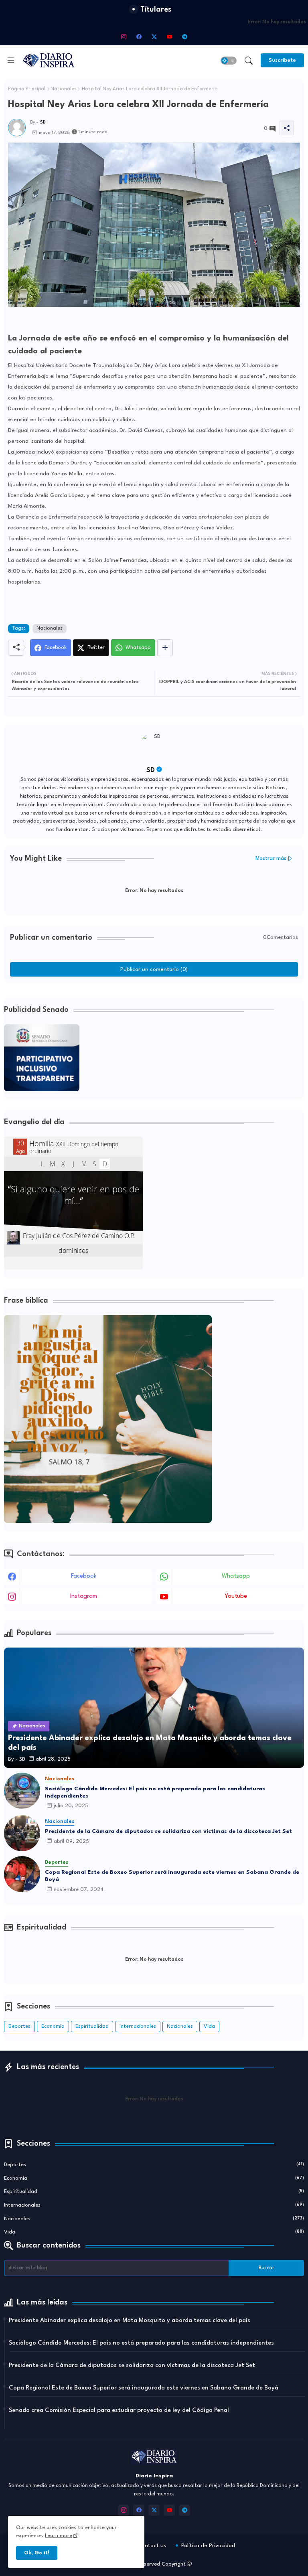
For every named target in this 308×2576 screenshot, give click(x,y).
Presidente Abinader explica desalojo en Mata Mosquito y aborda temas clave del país (130, 2321)
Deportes (19, 2026)
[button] (229, 61)
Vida (209, 2026)
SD (151, 770)
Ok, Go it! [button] (37, 2553)
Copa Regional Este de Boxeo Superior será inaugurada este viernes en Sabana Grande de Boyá (172, 1876)
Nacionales (64, 89)
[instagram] (124, 36)
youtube (236, 1596)
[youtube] (169, 36)
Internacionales (138, 2026)
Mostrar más (271, 858)
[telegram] (184, 36)
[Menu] (11, 60)
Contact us (152, 2546)
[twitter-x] (154, 36)
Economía (53, 2026)
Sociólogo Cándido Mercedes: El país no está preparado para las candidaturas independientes (155, 1792)
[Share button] (165, 648)
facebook (84, 1576)
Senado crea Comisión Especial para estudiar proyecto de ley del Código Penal (119, 2411)
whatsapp (236, 1576)
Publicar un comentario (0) (154, 969)
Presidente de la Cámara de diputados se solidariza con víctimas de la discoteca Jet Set (168, 1831)
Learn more (59, 2536)
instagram (84, 1596)
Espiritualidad (92, 2026)
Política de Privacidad (208, 2546)
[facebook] (139, 36)
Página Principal (27, 89)
